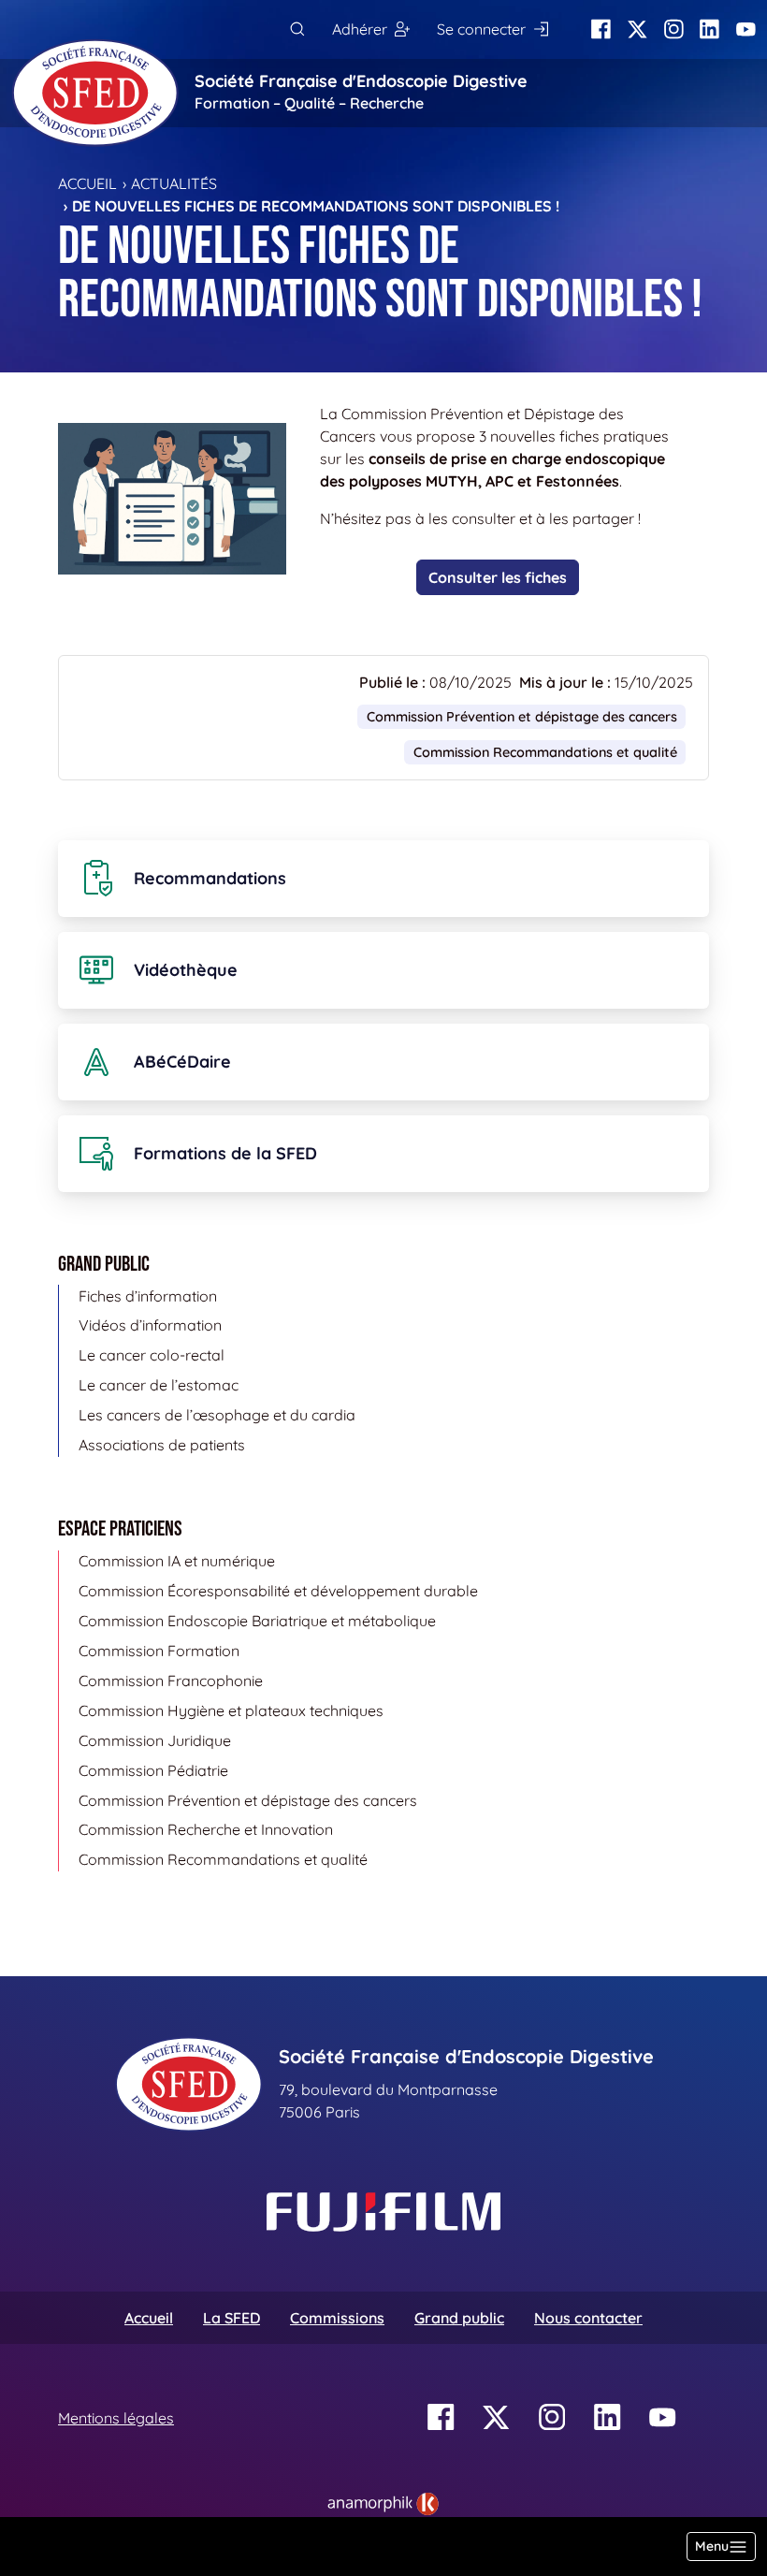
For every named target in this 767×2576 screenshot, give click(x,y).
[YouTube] (746, 29)
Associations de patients (162, 1445)
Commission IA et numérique (177, 1561)
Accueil (87, 183)
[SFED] (95, 93)
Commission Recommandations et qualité (545, 752)
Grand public (459, 2318)
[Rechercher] (297, 29)
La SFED (232, 2318)
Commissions (337, 2318)
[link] (383, 2504)
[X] (637, 29)
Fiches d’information (148, 1296)
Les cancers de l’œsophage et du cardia (217, 1415)
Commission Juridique (155, 1740)
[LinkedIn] (709, 29)
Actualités (174, 183)
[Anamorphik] (383, 2502)
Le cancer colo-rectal (152, 1355)
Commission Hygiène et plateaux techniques (231, 1710)
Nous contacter (588, 2318)
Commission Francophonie (171, 1681)
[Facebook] (601, 29)
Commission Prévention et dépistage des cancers (522, 717)
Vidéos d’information (150, 1325)
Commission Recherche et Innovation (206, 1829)
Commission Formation (159, 1651)
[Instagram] (674, 29)
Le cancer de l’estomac (159, 1385)
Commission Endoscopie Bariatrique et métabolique (257, 1621)
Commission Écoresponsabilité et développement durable (278, 1591)
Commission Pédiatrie (153, 1770)
